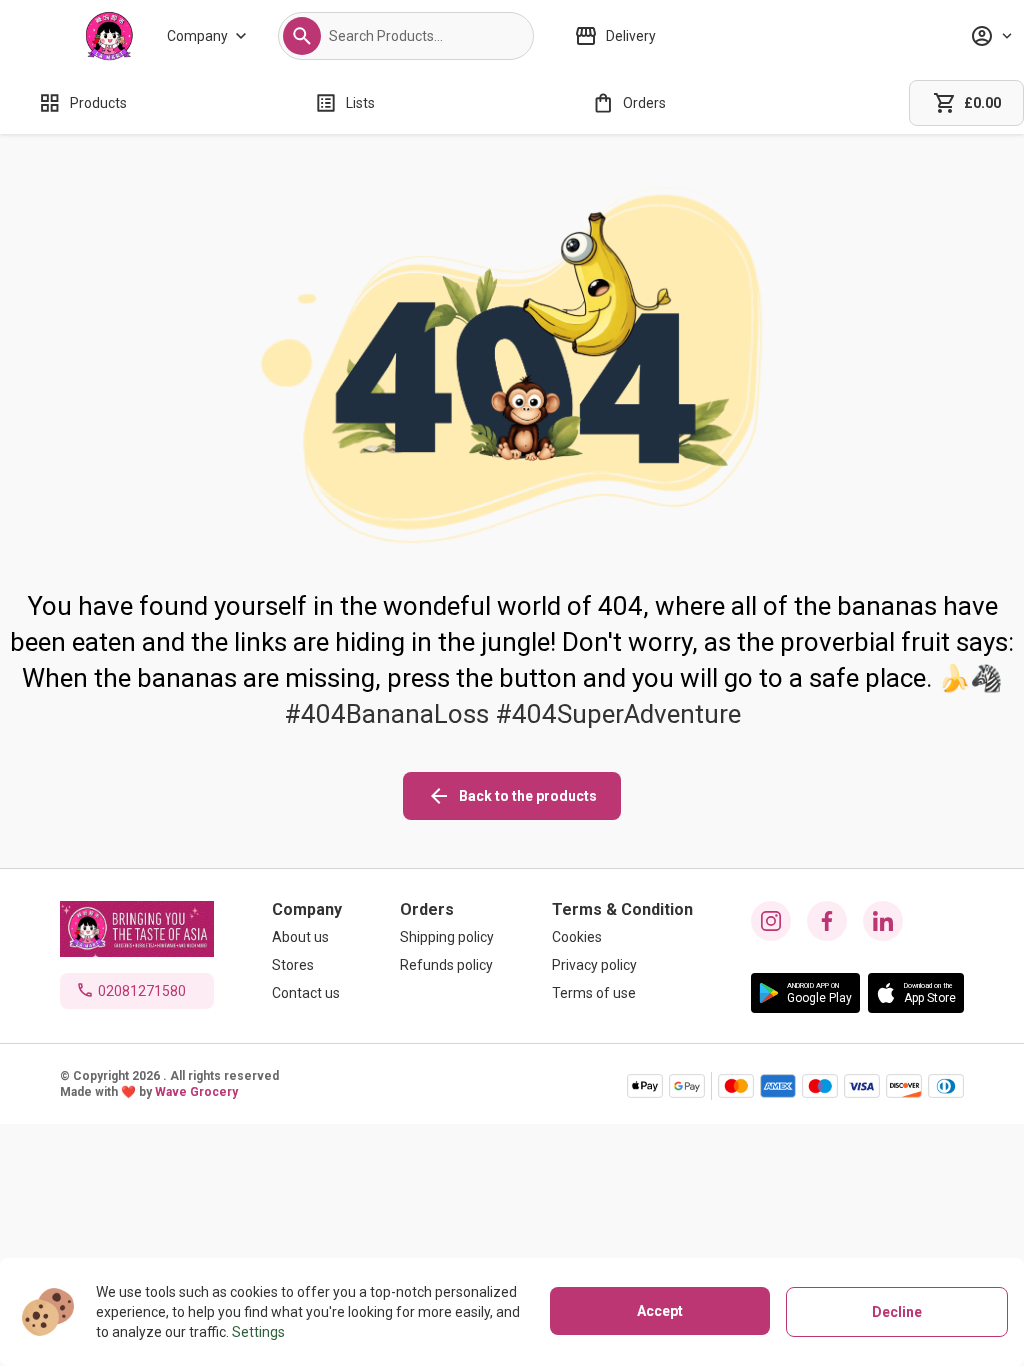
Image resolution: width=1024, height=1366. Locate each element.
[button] (302, 36)
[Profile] (991, 36)
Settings (258, 1332)
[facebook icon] (827, 921)
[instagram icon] (771, 921)
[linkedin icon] (883, 921)
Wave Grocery (196, 1092)
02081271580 (142, 991)
